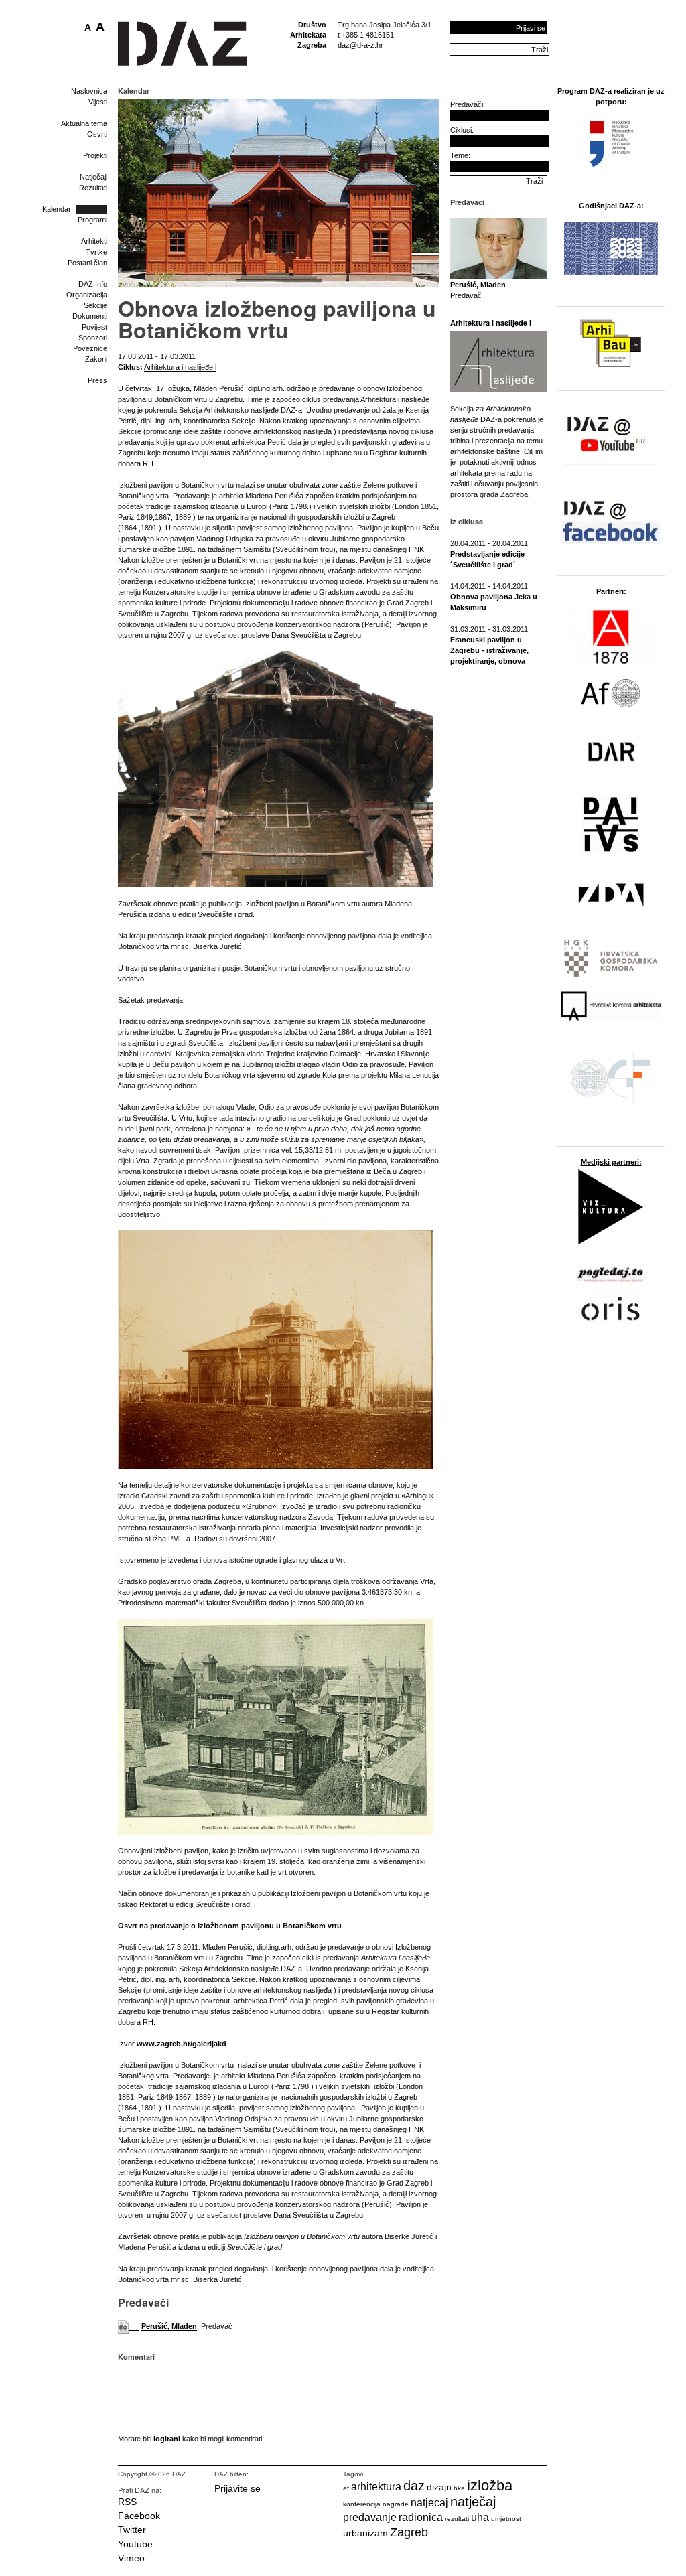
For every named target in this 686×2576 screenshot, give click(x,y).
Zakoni (96, 359)
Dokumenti (90, 316)
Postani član (87, 263)
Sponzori (93, 338)
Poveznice (90, 348)
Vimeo (131, 2558)
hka (459, 2488)
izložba (490, 2485)
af (346, 2488)
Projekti (95, 155)
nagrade (396, 2504)
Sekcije (95, 305)
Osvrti (97, 134)
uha (480, 2517)
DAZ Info (93, 284)
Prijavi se (531, 28)
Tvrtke (96, 252)
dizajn (439, 2487)
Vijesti (98, 102)
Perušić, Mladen (169, 2326)
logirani (167, 2439)
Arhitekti (94, 241)
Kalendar (57, 209)
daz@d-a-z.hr (360, 45)
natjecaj (429, 2503)
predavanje (370, 2517)
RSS (127, 2502)
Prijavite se (237, 2488)
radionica (421, 2517)
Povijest (94, 327)
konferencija (362, 2504)
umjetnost (506, 2519)
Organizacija (87, 295)
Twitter (132, 2530)
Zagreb (409, 2532)
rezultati (457, 2519)
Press (97, 380)
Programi (92, 220)
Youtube (135, 2544)
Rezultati (93, 188)
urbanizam (365, 2533)
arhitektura (376, 2487)
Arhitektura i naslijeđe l (180, 367)
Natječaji (93, 177)
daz (414, 2486)
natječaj (473, 2502)
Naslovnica (89, 91)
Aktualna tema (84, 123)
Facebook (139, 2516)
